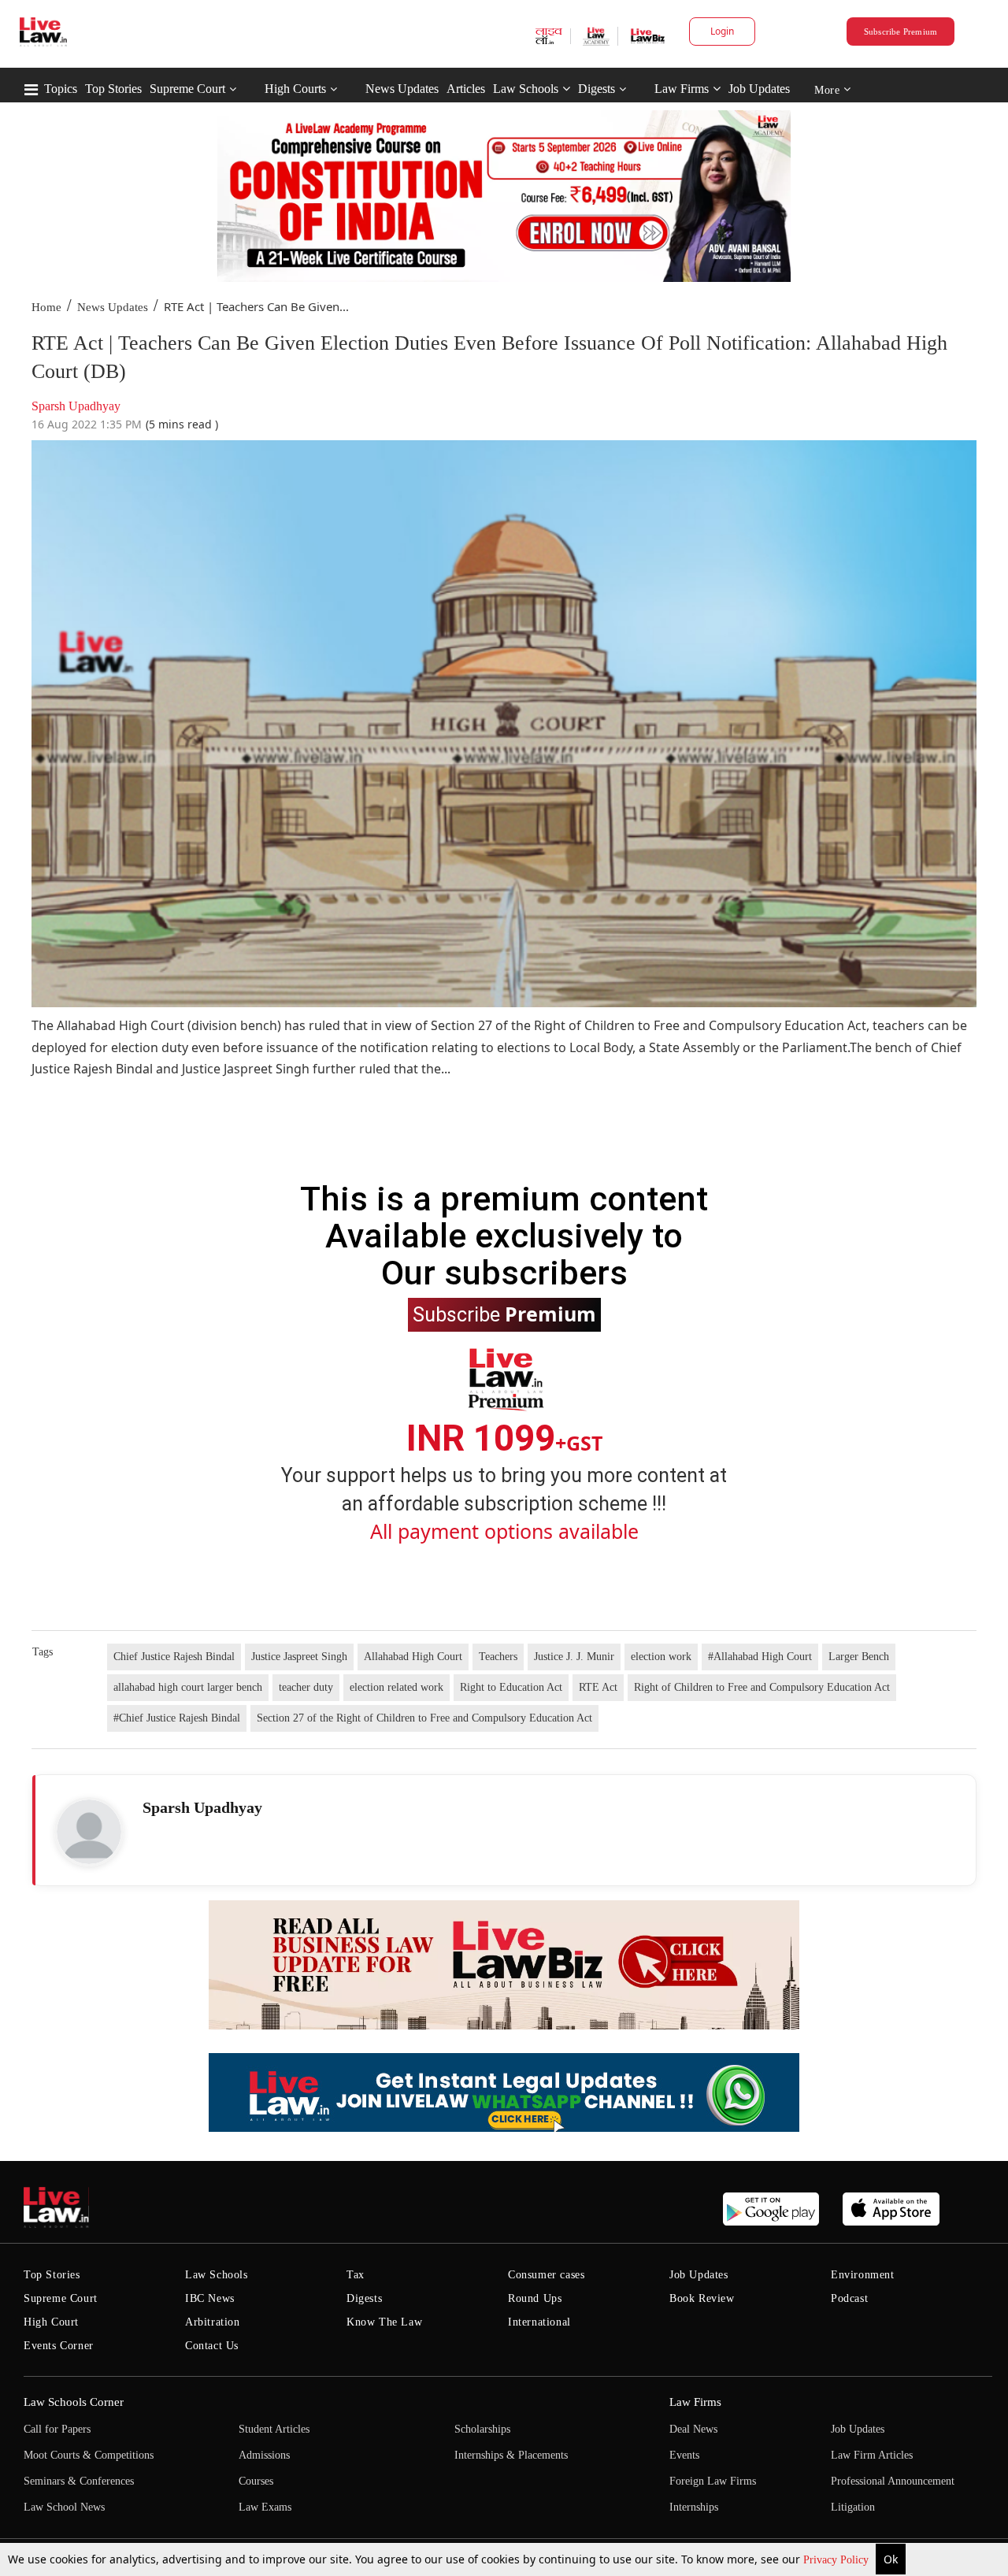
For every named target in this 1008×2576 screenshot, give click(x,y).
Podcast (849, 2298)
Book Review (702, 2298)
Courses (256, 2481)
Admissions (264, 2455)
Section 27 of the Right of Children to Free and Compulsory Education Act (424, 1718)
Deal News (693, 2429)
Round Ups (535, 2298)
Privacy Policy (838, 2560)
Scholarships (482, 2429)
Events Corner (59, 2346)
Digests (597, 89)
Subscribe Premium (901, 32)
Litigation (853, 2507)
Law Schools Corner (74, 2402)
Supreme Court (187, 89)
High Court (51, 2322)
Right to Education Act (511, 1687)
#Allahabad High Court (760, 1657)
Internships (694, 2507)
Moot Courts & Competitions (89, 2455)
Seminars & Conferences (79, 2481)
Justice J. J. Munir (574, 1657)
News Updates (402, 89)
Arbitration (213, 2322)
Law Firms (682, 89)
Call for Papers (57, 2429)
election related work (397, 1687)
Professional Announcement (893, 2481)
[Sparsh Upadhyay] (89, 1832)
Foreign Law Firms (713, 2481)
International (539, 2322)
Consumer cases (546, 2275)
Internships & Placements (511, 2455)
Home (46, 307)
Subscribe (504, 1314)
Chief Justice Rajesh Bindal (174, 1657)
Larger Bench (859, 1657)
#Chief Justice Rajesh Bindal (177, 1718)
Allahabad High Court (413, 1657)
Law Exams (265, 2507)
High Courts (295, 89)
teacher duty (306, 1687)
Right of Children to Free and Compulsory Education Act (762, 1687)
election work (661, 1657)
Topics (61, 89)
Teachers (498, 1657)
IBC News (210, 2298)
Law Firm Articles (872, 2455)
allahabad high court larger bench (188, 1687)
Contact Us (212, 2346)
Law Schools (526, 89)
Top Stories (113, 89)
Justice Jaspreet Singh (299, 1657)
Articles (466, 89)
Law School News (64, 2507)
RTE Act (598, 1687)
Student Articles (274, 2429)
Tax (356, 2275)
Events (684, 2455)
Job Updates (759, 89)
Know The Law (384, 2322)
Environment (863, 2275)
